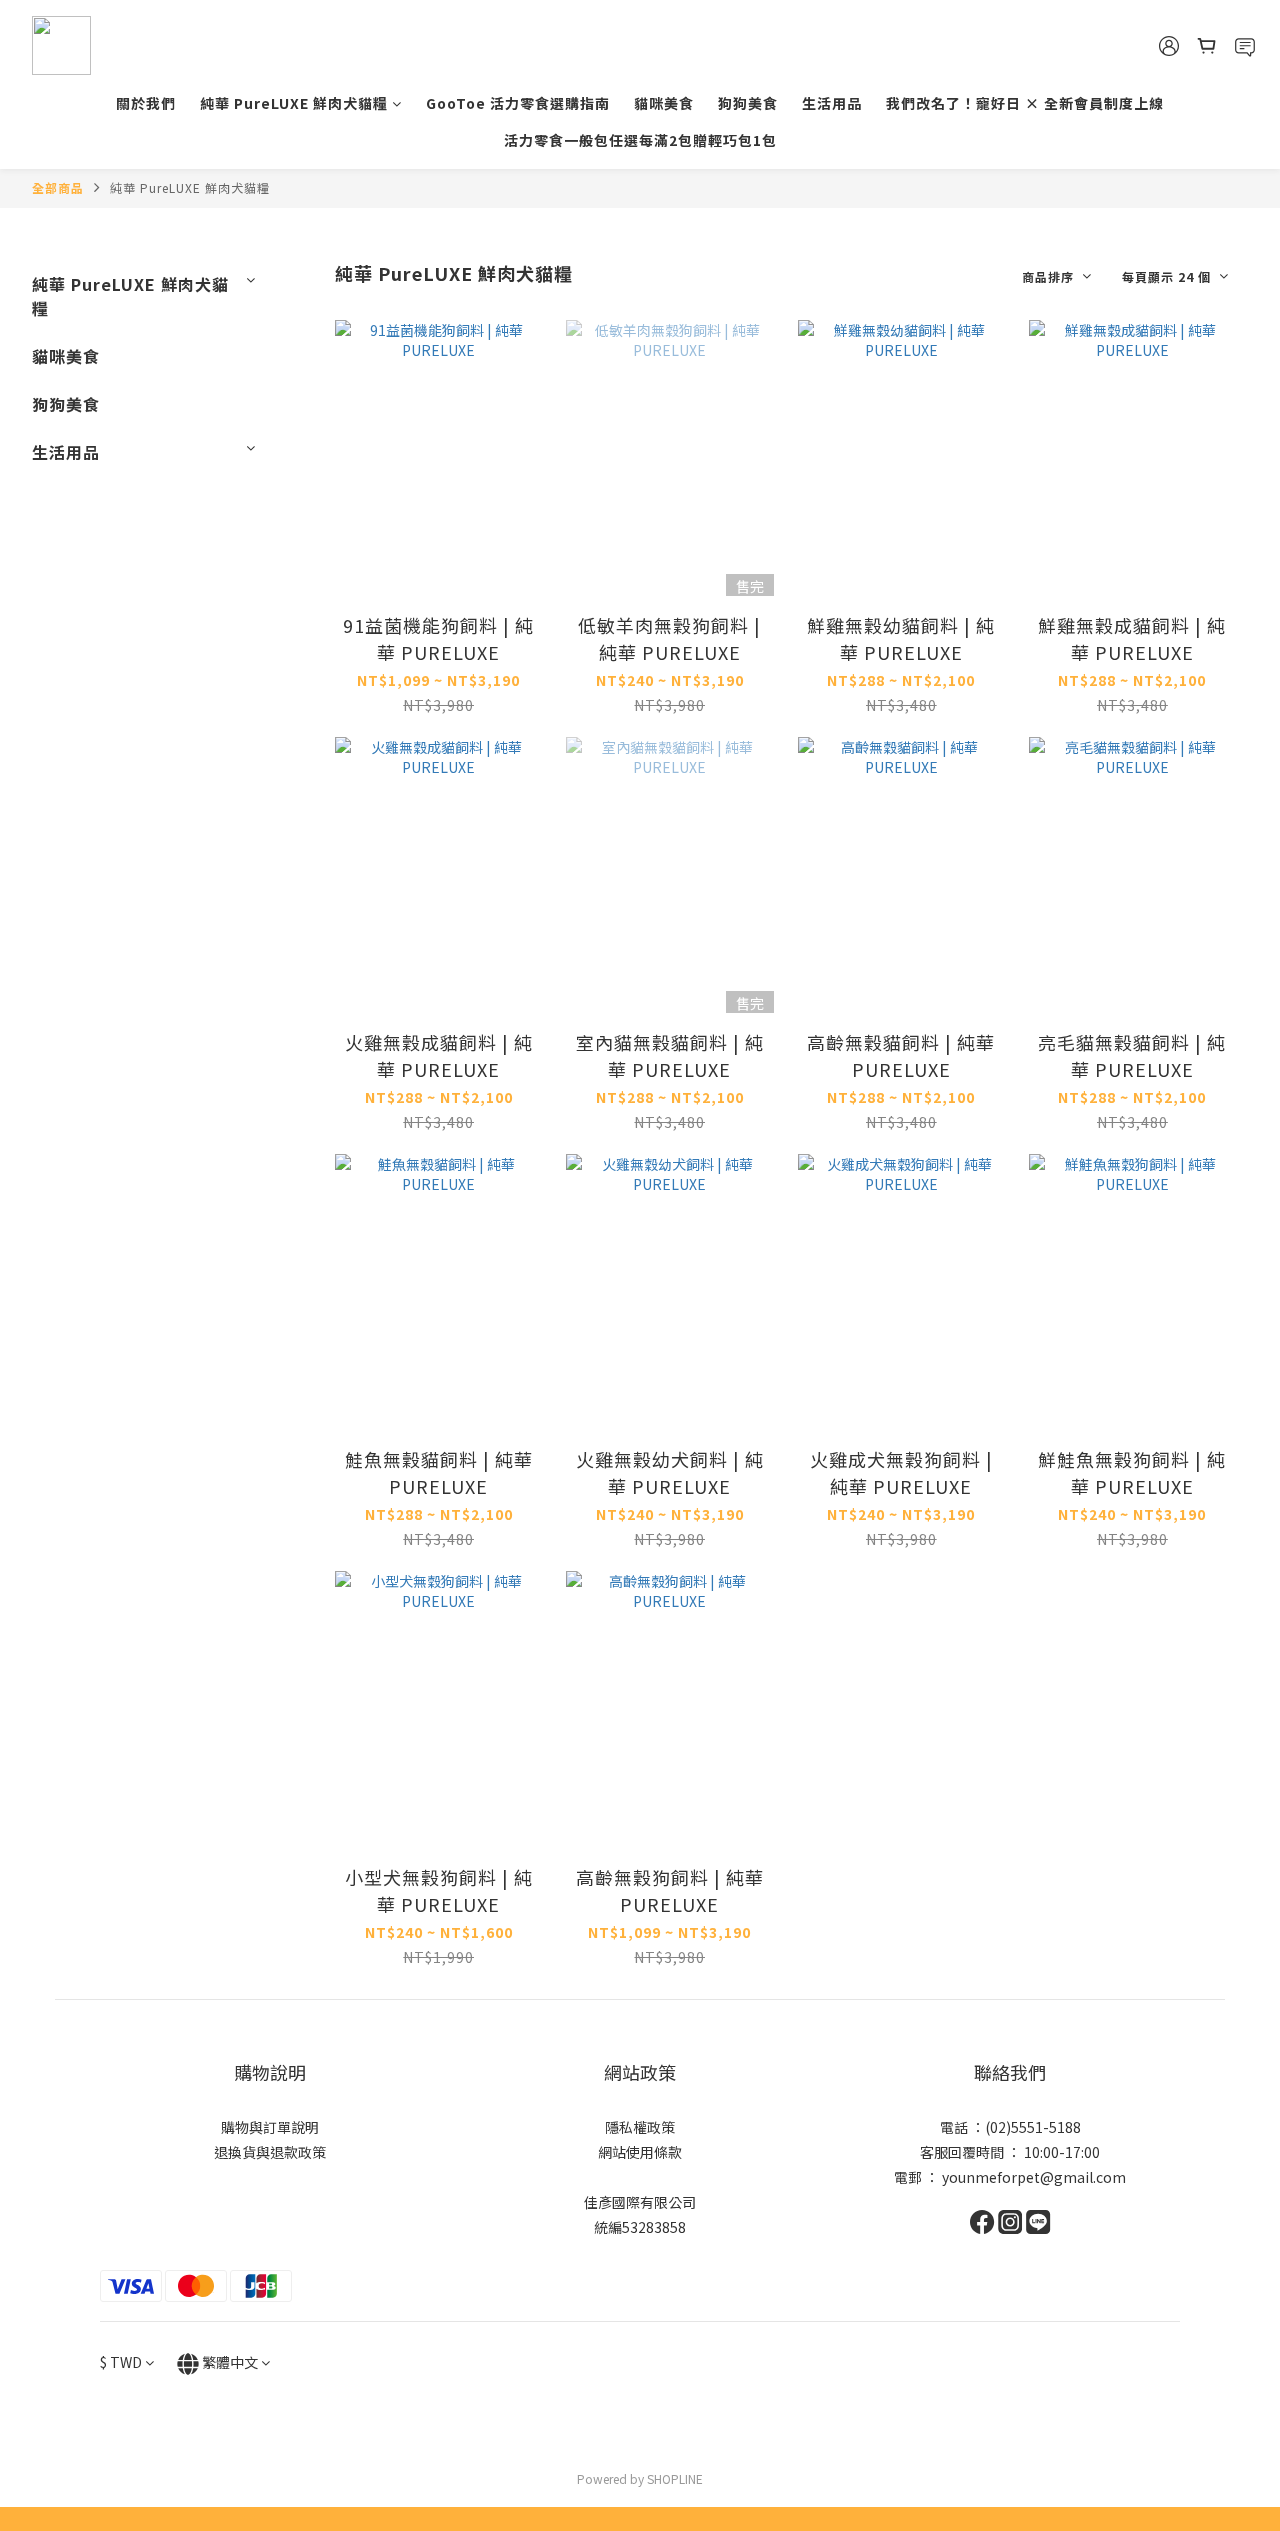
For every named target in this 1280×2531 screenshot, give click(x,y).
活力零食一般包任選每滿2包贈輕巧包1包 (640, 140)
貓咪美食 (664, 103)
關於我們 (146, 103)
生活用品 (832, 103)
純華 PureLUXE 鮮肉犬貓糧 (294, 103)
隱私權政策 (640, 2127)
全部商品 (58, 187)
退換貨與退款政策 (270, 2152)
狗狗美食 (748, 103)
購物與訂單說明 (270, 2127)
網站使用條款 (640, 2152)
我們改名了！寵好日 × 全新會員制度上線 (1025, 103)
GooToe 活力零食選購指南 (518, 103)
